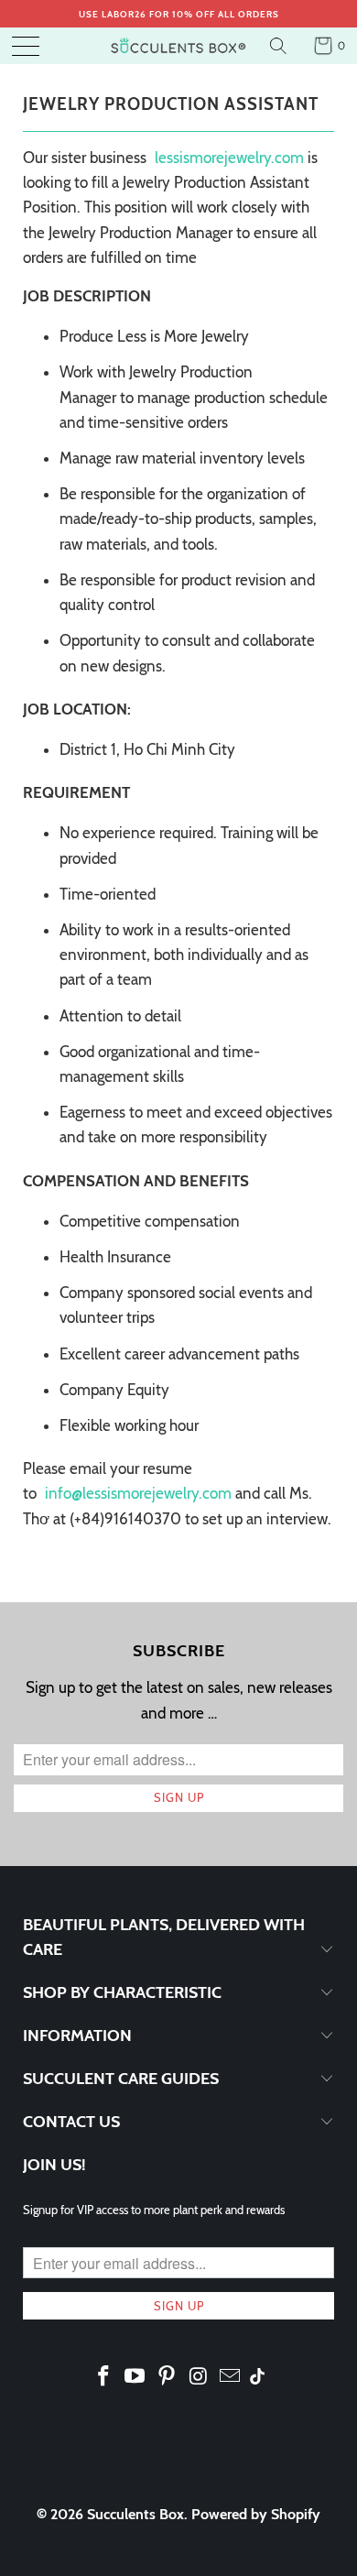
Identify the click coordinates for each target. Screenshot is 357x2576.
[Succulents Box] (179, 46)
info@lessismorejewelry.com (140, 1493)
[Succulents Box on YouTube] (135, 2377)
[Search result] (281, 46)
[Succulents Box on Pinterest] (168, 2377)
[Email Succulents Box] (231, 2377)
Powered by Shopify (256, 2514)
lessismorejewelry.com (229, 158)
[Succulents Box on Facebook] (103, 2377)
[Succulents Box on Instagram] (199, 2377)
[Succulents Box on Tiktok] (257, 2378)
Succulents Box (135, 2514)
